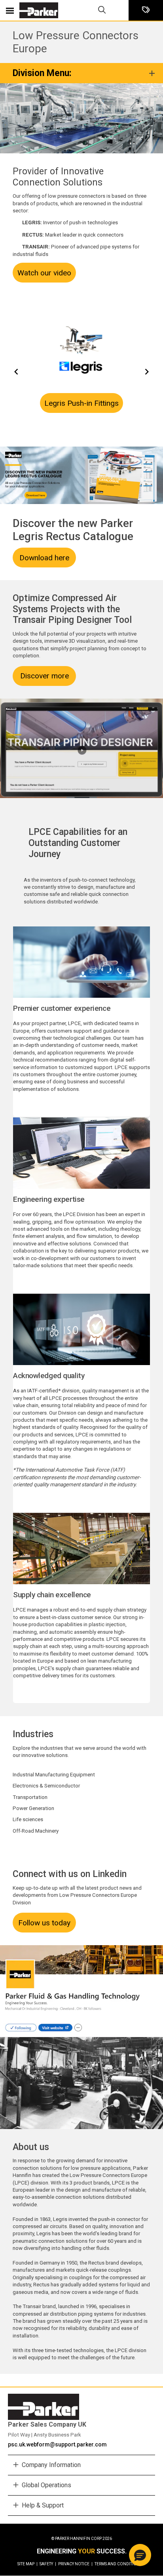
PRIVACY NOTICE (75, 2564)
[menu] (10, 10)
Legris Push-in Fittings (81, 403)
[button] (140, 2555)
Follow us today (44, 1923)
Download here (44, 558)
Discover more (45, 676)
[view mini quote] (146, 11)
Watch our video (44, 273)
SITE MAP (27, 2564)
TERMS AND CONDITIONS (118, 2564)
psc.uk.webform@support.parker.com (57, 2444)
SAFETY (48, 2564)
